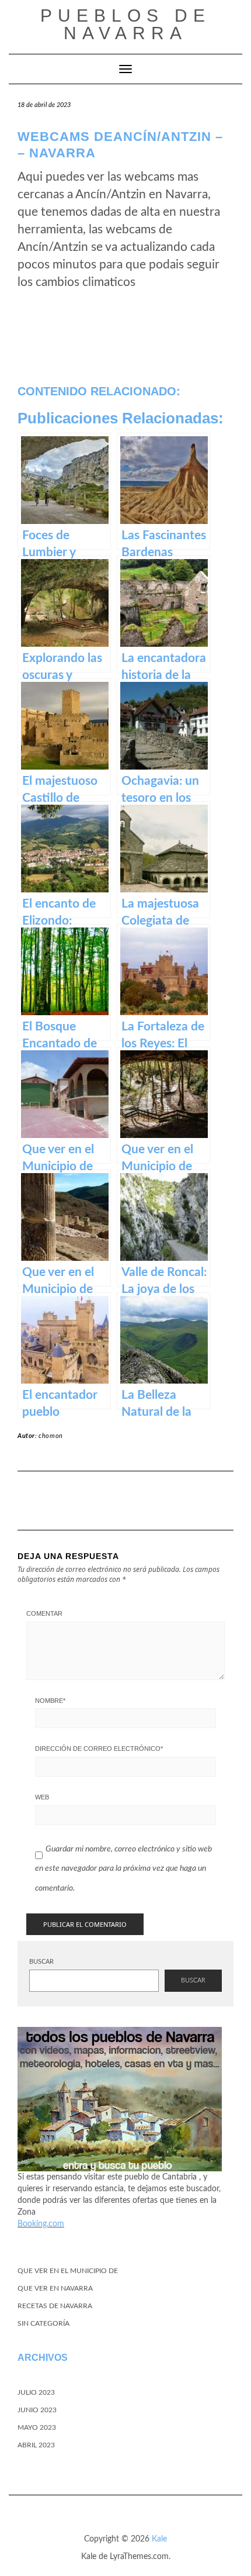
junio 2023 (37, 2410)
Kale (159, 2539)
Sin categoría (43, 2323)
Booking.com (41, 2224)
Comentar (44, 1613)
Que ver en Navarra (55, 2288)
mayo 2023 (37, 2427)
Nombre (50, 1701)
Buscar (41, 1962)
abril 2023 (36, 2445)
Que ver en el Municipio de (68, 2271)
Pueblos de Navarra (125, 24)
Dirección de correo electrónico (99, 1749)
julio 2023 (36, 2392)
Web (42, 1797)
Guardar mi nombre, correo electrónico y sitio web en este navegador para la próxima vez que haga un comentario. (123, 1869)
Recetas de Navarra (55, 2306)
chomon (51, 1436)
